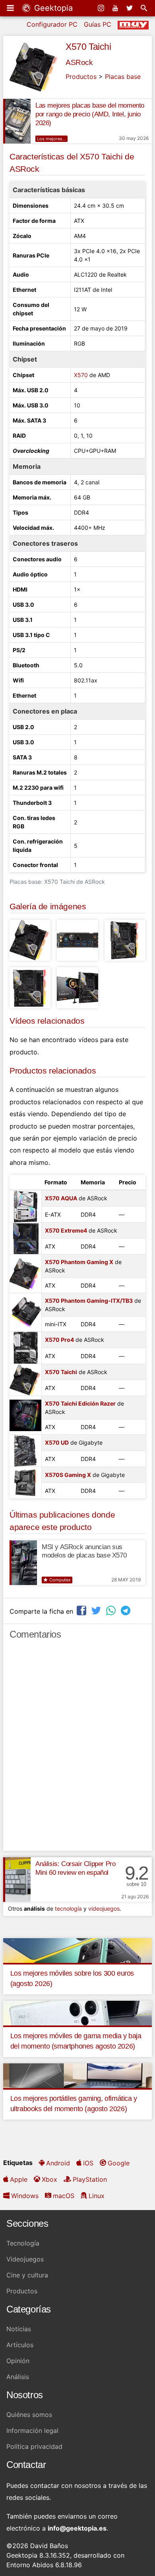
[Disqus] (77, 1749)
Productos (81, 77)
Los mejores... (51, 139)
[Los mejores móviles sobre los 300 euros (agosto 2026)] (77, 1950)
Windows (25, 2196)
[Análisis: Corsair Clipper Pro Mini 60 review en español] (17, 1880)
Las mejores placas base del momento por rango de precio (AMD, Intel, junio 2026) (90, 114)
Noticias (19, 2329)
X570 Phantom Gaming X (79, 1262)
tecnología (68, 1908)
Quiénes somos (29, 2415)
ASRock (79, 62)
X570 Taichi (88, 47)
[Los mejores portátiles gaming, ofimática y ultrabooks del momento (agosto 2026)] (77, 2075)
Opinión (18, 2361)
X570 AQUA (61, 1198)
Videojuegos (25, 2259)
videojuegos (104, 1908)
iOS (88, 2163)
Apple (19, 2179)
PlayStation (90, 2179)
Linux (97, 2196)
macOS (64, 2196)
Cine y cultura (27, 2275)
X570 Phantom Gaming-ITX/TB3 (89, 1301)
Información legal (32, 2430)
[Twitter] (130, 8)
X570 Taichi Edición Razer (80, 1403)
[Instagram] (102, 8)
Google (119, 2163)
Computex (60, 1580)
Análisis (18, 2377)
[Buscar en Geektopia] (145, 8)
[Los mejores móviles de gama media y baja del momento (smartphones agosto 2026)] (77, 2012)
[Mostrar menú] (11, 8)
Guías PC (98, 24)
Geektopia (52, 8)
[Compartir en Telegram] (126, 1610)
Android (58, 2163)
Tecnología (23, 2243)
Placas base (123, 77)
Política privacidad (34, 2446)
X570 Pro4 (59, 1340)
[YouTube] (116, 8)
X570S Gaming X (68, 1475)
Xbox (49, 2179)
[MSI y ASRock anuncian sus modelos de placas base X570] (23, 1563)
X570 (81, 375)
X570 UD (57, 1442)
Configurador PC (52, 24)
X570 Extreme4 (66, 1230)
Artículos (20, 2345)
